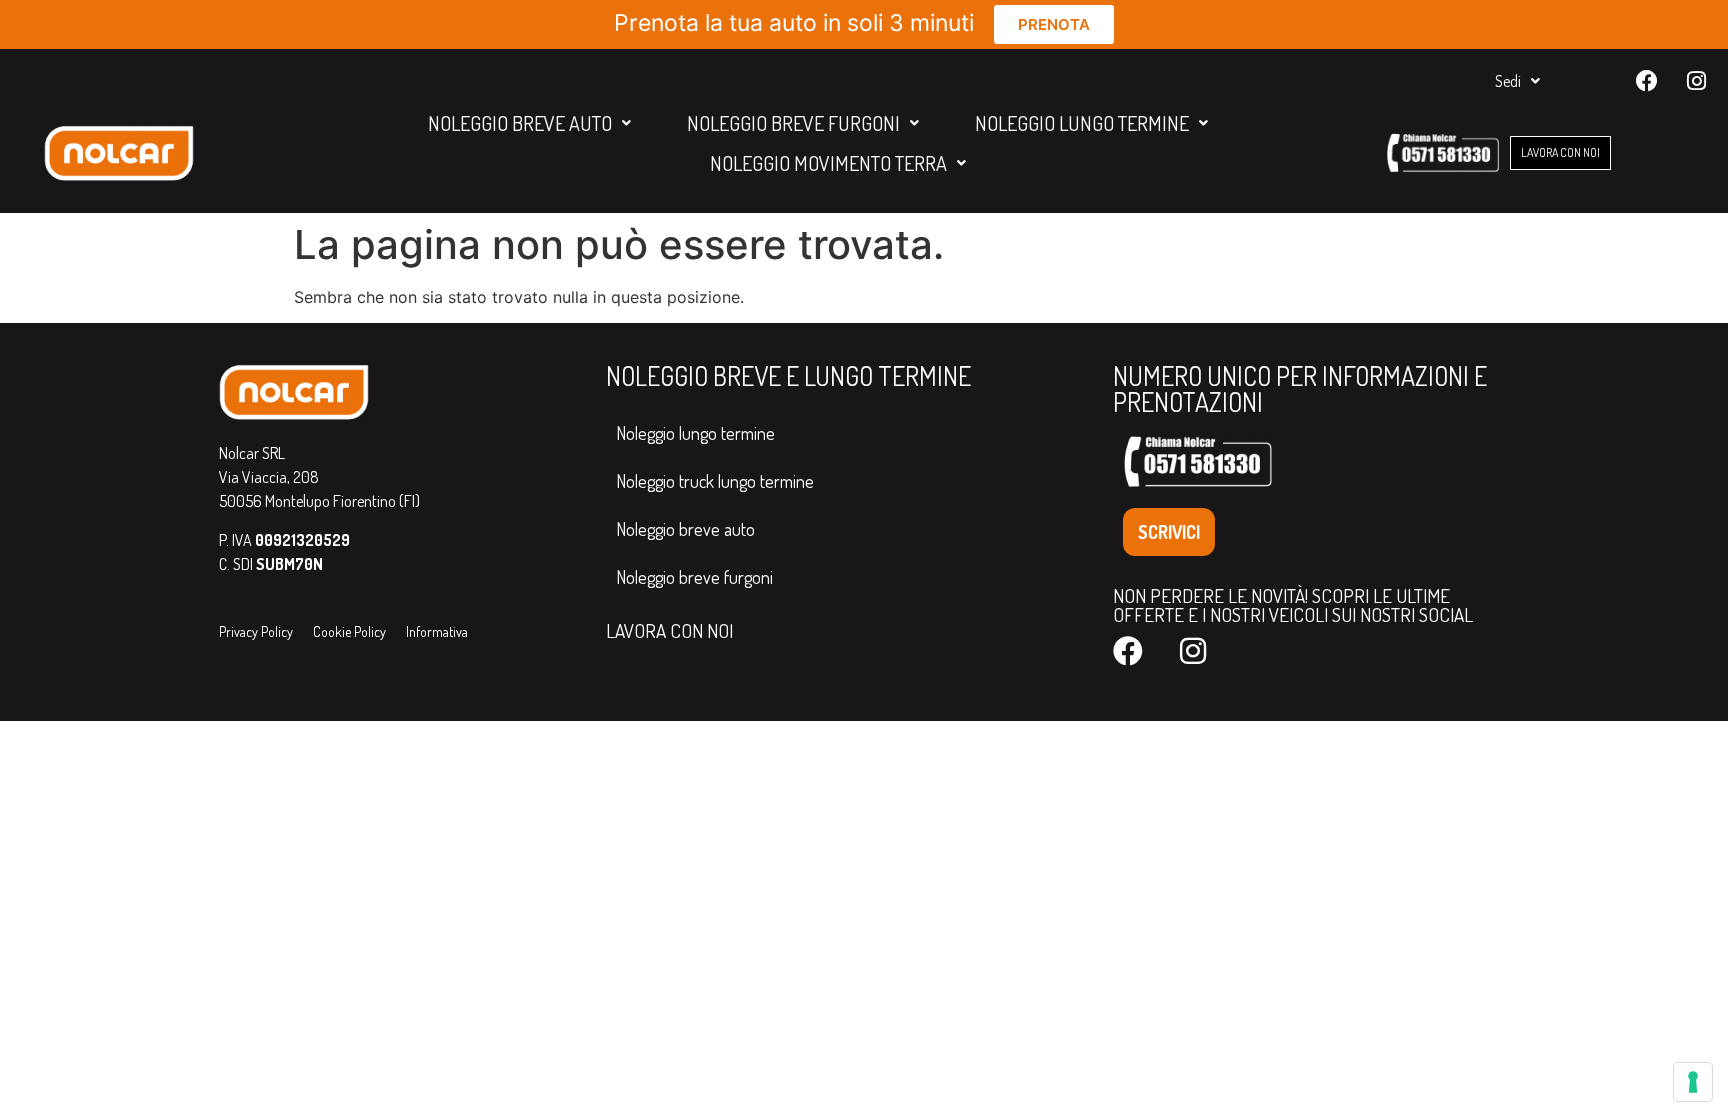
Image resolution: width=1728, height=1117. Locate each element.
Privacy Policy (256, 631)
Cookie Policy (349, 631)
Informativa (437, 631)
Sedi (1508, 81)
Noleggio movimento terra (828, 163)
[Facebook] (1647, 81)
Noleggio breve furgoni (793, 123)
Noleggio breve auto (520, 123)
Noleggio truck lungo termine (715, 481)
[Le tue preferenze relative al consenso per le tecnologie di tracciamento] (1693, 1082)
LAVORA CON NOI (669, 630)
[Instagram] (1696, 81)
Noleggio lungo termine (1082, 123)
